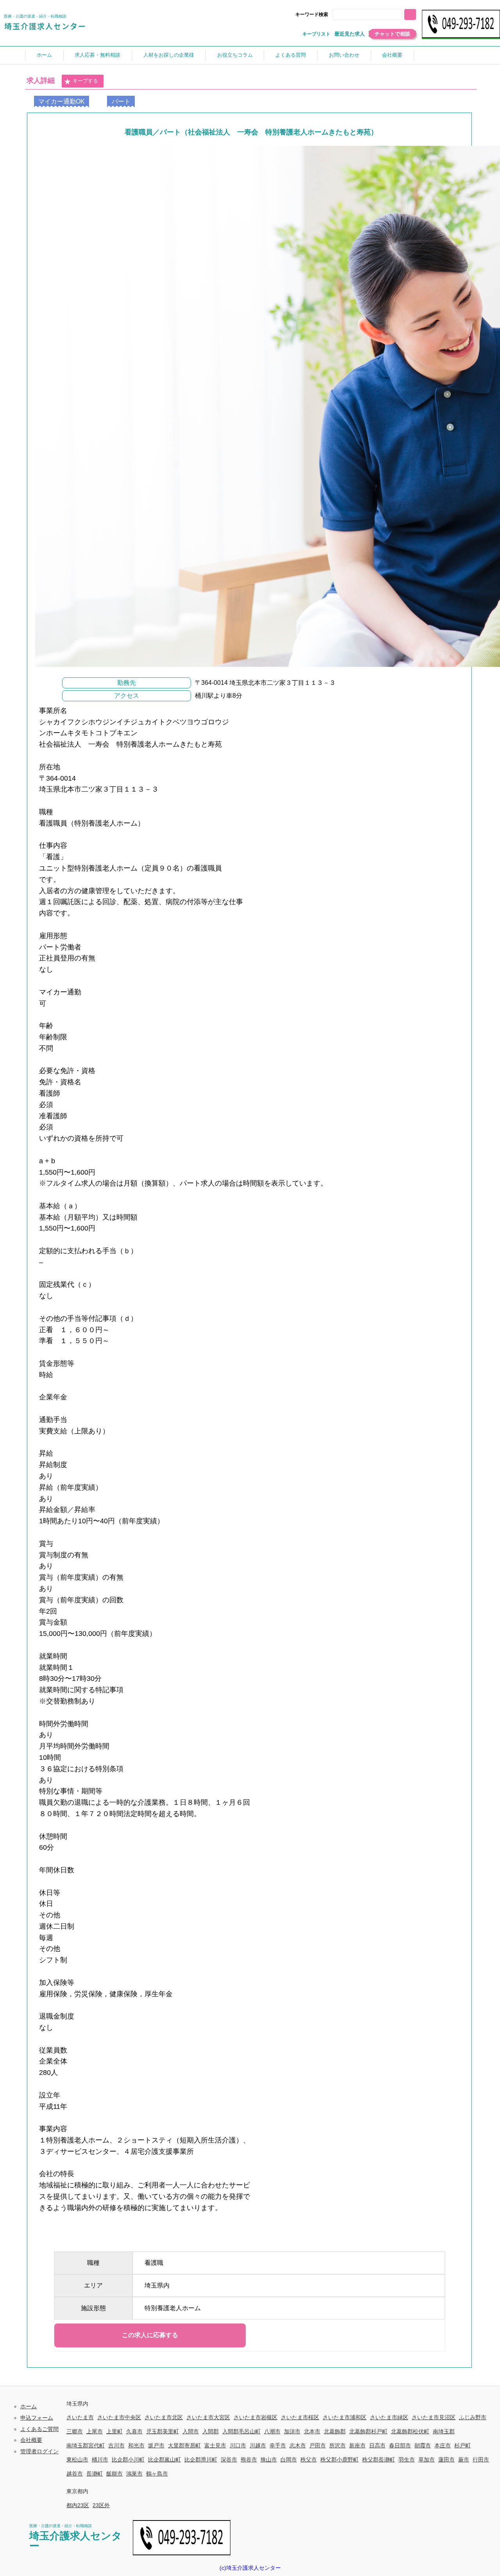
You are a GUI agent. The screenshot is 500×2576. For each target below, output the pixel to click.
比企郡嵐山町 (164, 2460)
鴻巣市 (134, 2474)
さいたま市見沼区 (434, 2417)
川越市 (258, 2445)
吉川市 (116, 2445)
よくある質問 (291, 55)
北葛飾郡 (335, 2431)
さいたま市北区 (164, 2417)
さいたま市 (80, 2417)
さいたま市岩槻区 (255, 2417)
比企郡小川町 (128, 2460)
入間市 (191, 2431)
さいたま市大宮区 (208, 2417)
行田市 (481, 2460)
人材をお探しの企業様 (169, 55)
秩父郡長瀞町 (379, 2460)
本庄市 (443, 2445)
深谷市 (229, 2460)
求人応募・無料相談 (97, 55)
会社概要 (392, 55)
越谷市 (75, 2474)
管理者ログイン (39, 2451)
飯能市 (114, 2474)
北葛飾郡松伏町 (410, 2431)
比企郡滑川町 (201, 2460)
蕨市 (464, 2460)
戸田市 (318, 2445)
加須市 (292, 2431)
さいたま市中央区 (119, 2417)
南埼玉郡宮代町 (86, 2445)
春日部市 (400, 2445)
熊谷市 (249, 2460)
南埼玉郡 (444, 2431)
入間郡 (211, 2431)
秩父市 (309, 2460)
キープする (85, 81)
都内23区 (78, 2505)
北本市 (312, 2431)
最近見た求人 (350, 34)
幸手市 (278, 2445)
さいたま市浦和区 (345, 2417)
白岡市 (289, 2460)
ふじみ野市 (473, 2417)
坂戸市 (156, 2445)
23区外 (101, 2505)
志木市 (298, 2445)
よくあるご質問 (39, 2429)
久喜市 (134, 2431)
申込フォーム (37, 2418)
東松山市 (77, 2460)
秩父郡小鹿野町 (339, 2460)
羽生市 (407, 2460)
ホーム (44, 55)
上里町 (114, 2431)
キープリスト (316, 34)
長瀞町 (95, 2474)
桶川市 (100, 2460)
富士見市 (215, 2445)
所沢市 (337, 2445)
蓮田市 (446, 2460)
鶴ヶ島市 (157, 2474)
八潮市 (272, 2431)
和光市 (136, 2445)
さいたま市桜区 (300, 2417)
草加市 (427, 2460)
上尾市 (95, 2431)
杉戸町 (462, 2445)
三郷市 (75, 2431)
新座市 (357, 2445)
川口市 (238, 2445)
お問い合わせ (344, 55)
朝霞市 (423, 2445)
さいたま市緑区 (389, 2417)
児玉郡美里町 (162, 2431)
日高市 (377, 2445)
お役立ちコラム (235, 55)
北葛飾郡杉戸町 (368, 2431)
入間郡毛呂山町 (241, 2431)
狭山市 (269, 2460)
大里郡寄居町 (184, 2445)
